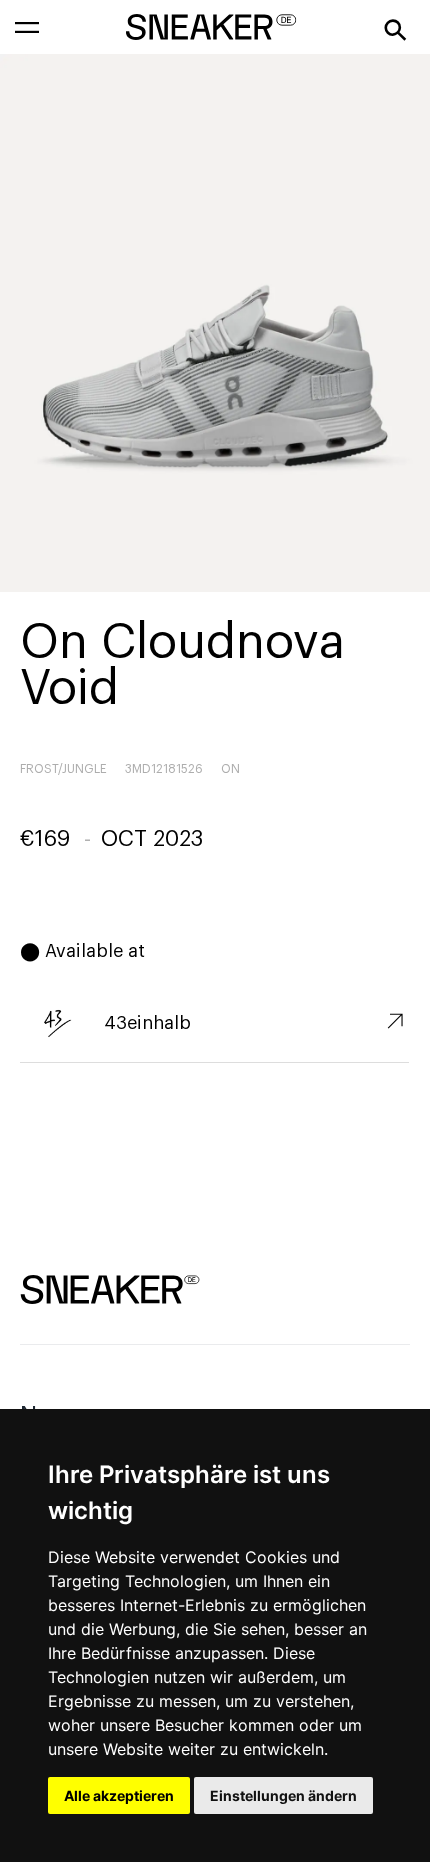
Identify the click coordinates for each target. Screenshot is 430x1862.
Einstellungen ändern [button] (283, 1795)
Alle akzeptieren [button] (119, 1795)
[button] (27, 27)
